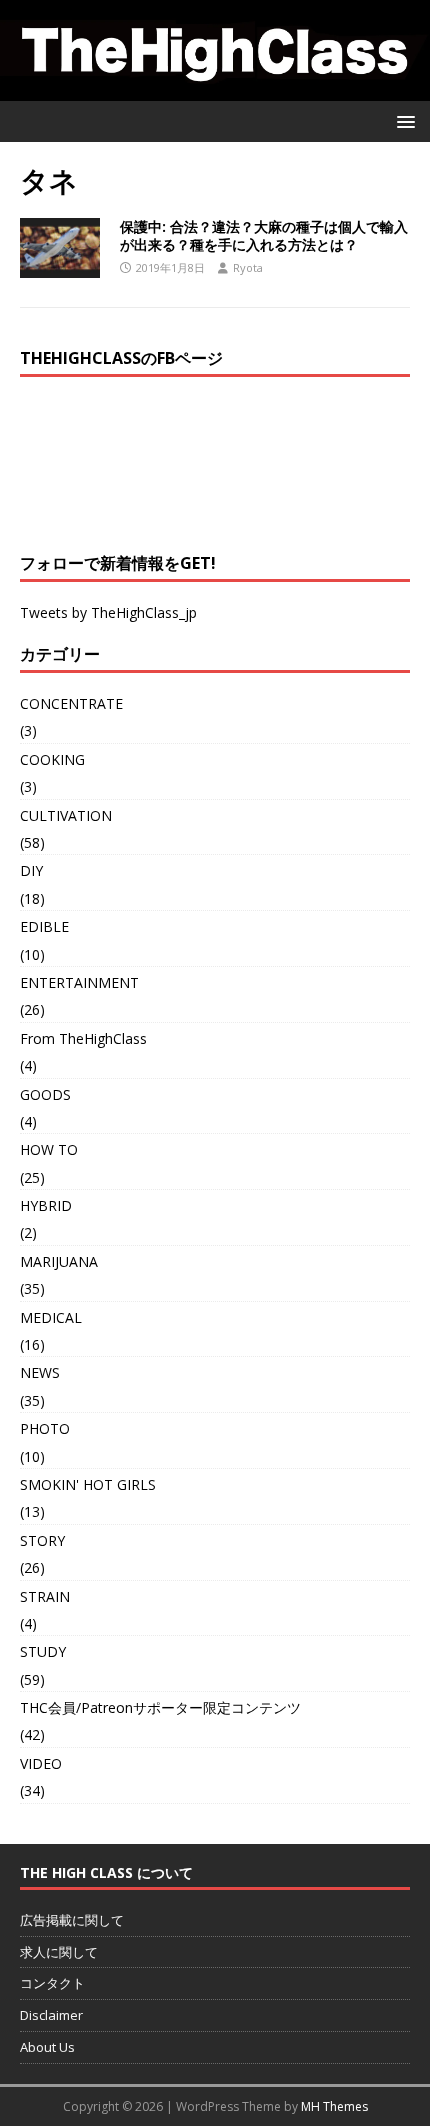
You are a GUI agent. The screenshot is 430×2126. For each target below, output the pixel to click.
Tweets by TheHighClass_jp (108, 612)
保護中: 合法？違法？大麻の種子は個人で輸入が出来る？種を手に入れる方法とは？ (264, 235)
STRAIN (45, 1596)
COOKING (52, 759)
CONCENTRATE (71, 703)
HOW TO (49, 1149)
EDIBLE (44, 926)
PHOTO (45, 1428)
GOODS (45, 1094)
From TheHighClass (83, 1038)
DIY (31, 870)
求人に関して (59, 1952)
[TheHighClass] (215, 88)
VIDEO (41, 1763)
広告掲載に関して (72, 1920)
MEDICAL (51, 1317)
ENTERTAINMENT (79, 982)
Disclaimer (51, 2015)
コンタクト (52, 1983)
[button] (402, 120)
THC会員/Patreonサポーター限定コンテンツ (160, 1707)
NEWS (40, 1372)
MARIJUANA (59, 1261)
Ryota (248, 267)
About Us (47, 2047)
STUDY (43, 1651)
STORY (42, 1540)
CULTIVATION (66, 815)
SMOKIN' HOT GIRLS (88, 1484)
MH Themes (334, 2106)
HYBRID (46, 1205)
